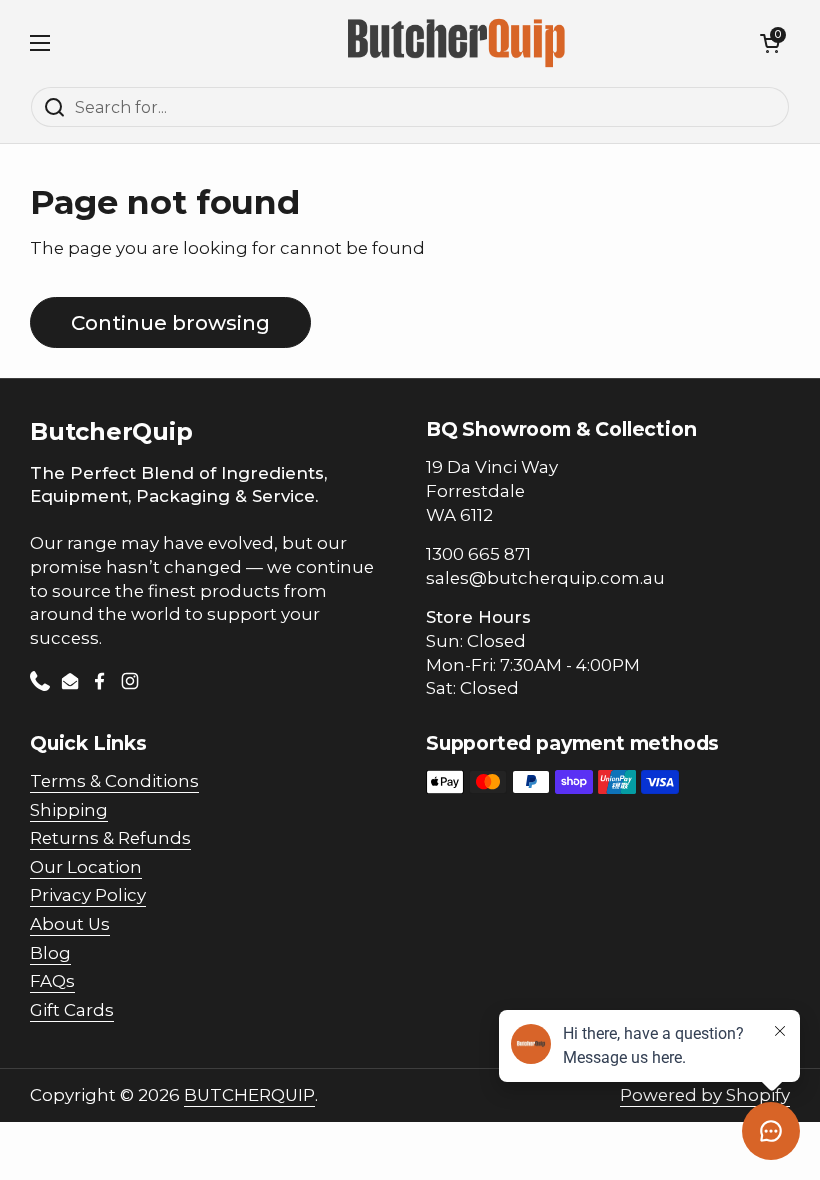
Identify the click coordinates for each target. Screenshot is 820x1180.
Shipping (69, 810)
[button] (770, 43)
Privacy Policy (88, 895)
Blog (50, 953)
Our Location (86, 867)
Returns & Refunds (110, 838)
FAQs (52, 981)
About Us (70, 924)
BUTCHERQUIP (249, 1095)
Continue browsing (170, 322)
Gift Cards (72, 1010)
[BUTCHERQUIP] (458, 43)
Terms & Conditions (114, 781)
